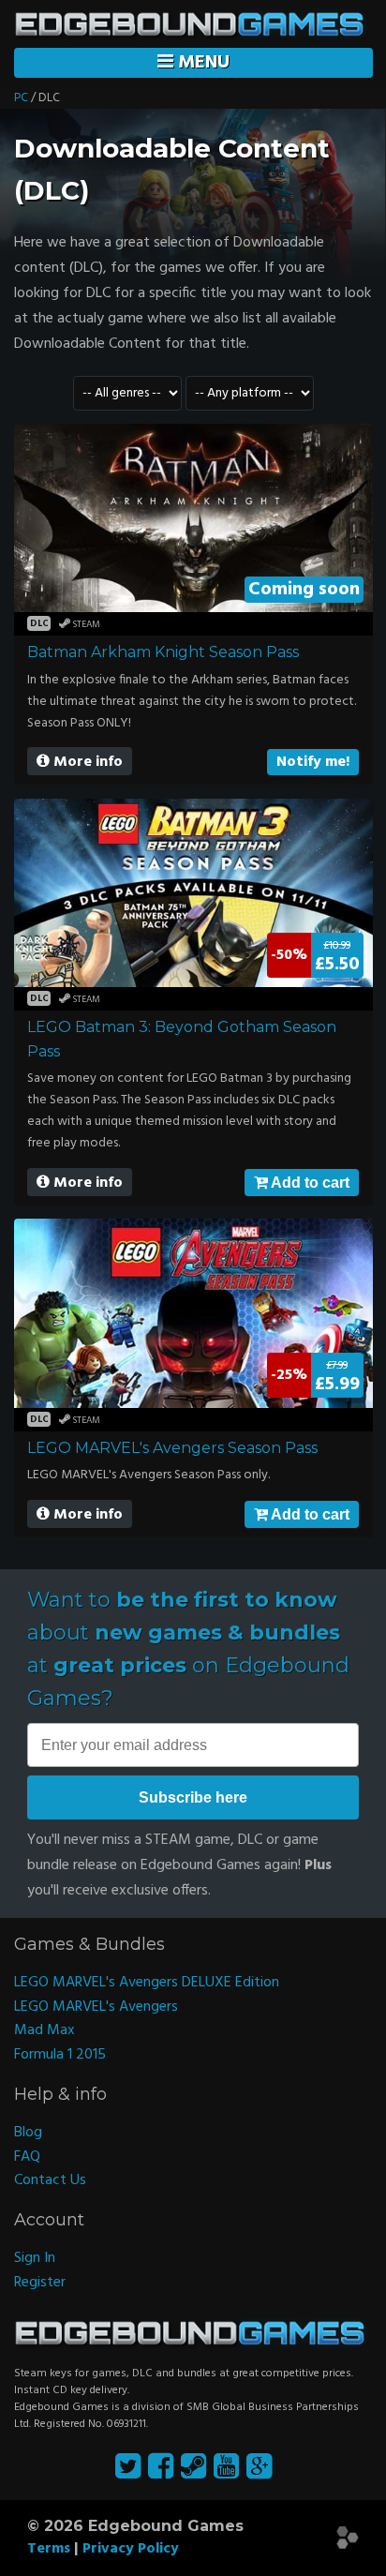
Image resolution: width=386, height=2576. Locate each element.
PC (21, 98)
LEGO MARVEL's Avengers (96, 2007)
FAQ (27, 2157)
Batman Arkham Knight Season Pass (163, 652)
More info (86, 762)
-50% (289, 955)
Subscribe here (193, 1797)
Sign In (35, 2258)
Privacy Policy (131, 2549)
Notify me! (313, 762)
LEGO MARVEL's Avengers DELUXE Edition (147, 1983)
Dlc (39, 623)
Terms (49, 2549)
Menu (201, 63)
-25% (289, 1375)
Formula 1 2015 (60, 2055)
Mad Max (45, 2030)
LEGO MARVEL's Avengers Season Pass (172, 1448)
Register (40, 2283)
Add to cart (309, 1183)
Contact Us (50, 2180)
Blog (28, 2133)
